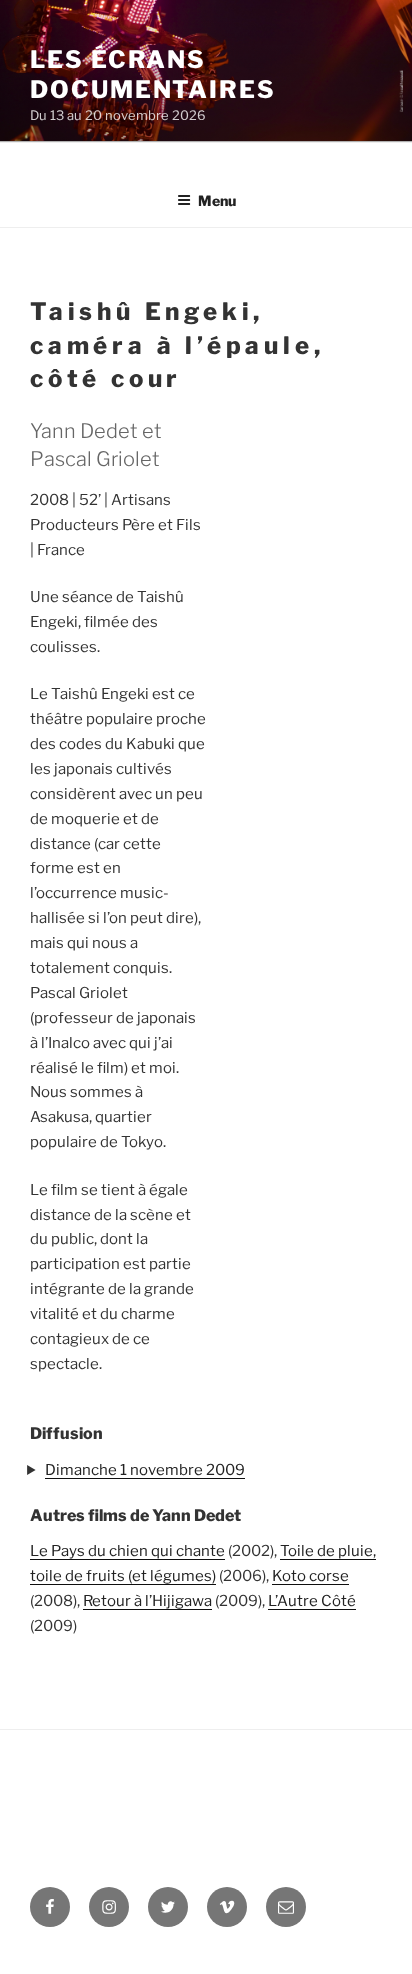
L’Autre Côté (312, 1601)
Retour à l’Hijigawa (147, 1601)
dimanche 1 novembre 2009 (145, 1470)
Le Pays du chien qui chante (127, 1551)
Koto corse (310, 1576)
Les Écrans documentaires (153, 74)
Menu (217, 200)
